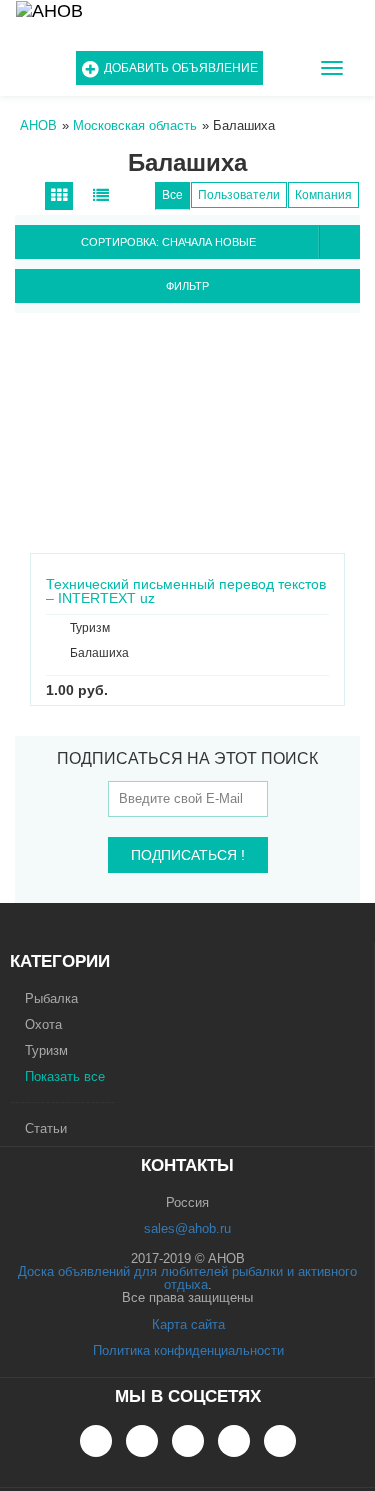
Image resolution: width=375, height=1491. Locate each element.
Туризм (46, 1050)
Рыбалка (51, 998)
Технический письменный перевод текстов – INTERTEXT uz (186, 583)
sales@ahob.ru (187, 1228)
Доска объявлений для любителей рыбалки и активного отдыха (187, 1278)
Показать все (65, 1076)
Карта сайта (188, 1324)
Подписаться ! (188, 855)
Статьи (46, 1128)
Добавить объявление (181, 68)
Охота (43, 1024)
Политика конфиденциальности (188, 1350)
